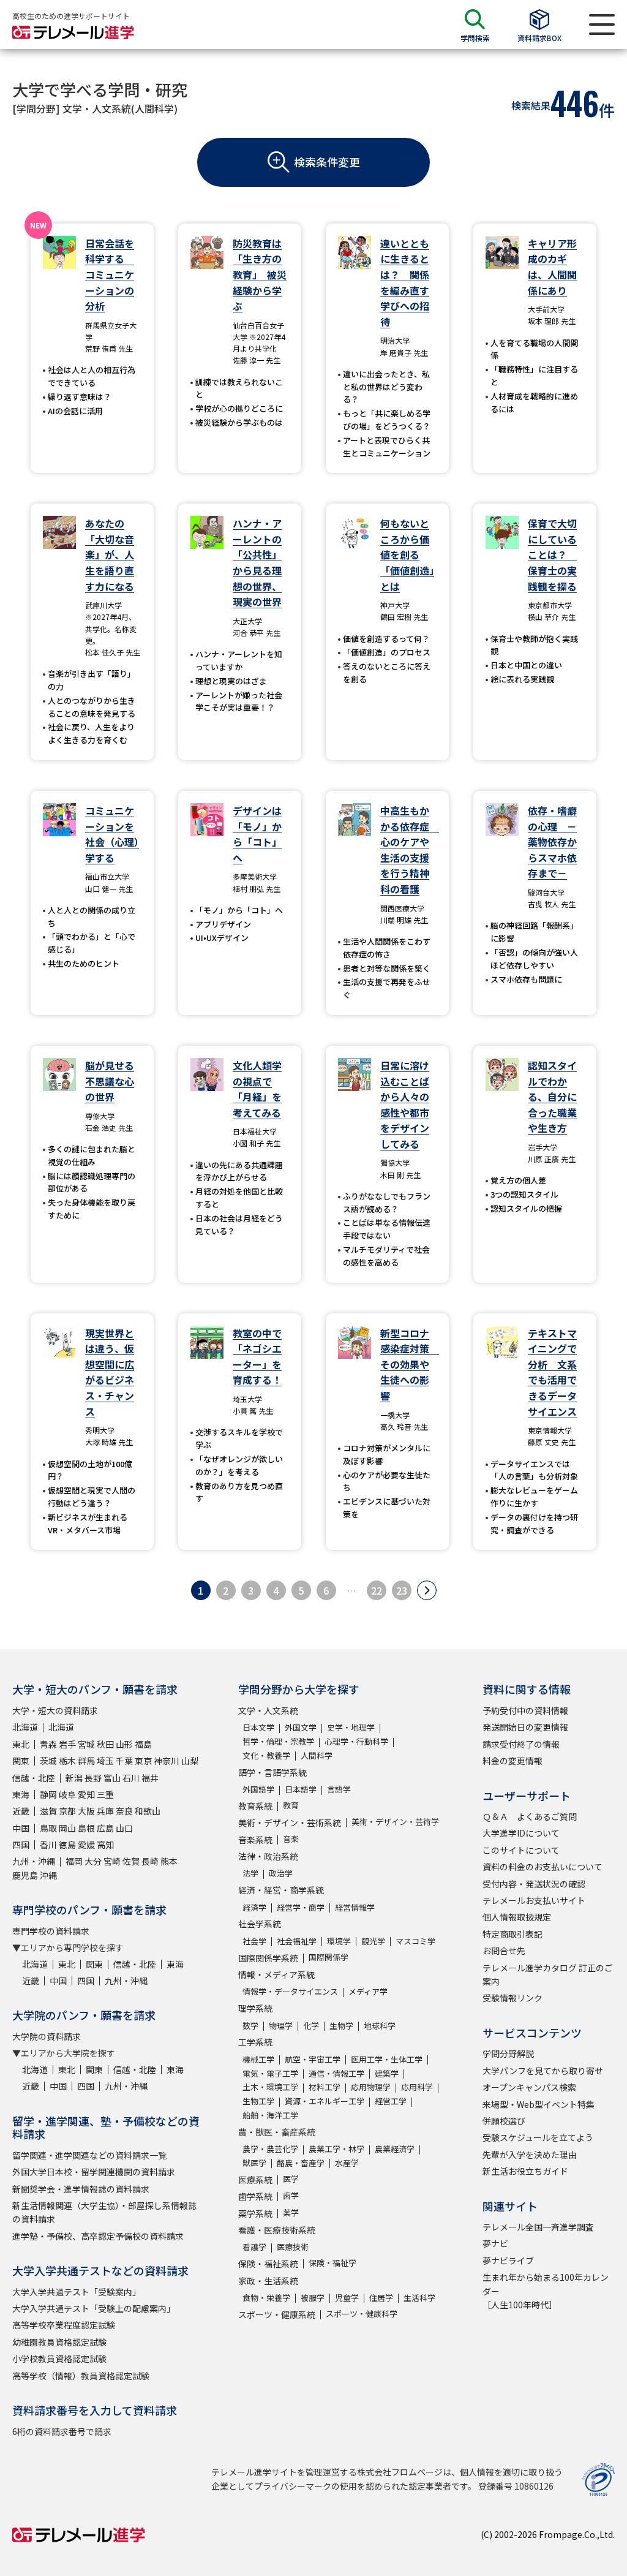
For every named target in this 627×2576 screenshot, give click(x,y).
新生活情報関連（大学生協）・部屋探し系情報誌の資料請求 (104, 2212)
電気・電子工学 (270, 2073)
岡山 (67, 1828)
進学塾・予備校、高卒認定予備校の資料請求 (98, 2236)
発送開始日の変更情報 (525, 1727)
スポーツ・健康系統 (277, 2314)
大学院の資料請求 (47, 2036)
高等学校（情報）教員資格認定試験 (81, 2376)
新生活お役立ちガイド (525, 2171)
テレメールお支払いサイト (534, 1900)
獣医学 (254, 2163)
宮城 (86, 1744)
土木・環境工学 (270, 2087)
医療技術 (293, 2247)
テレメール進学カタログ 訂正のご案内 (548, 1974)
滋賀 (48, 1811)
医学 (291, 2179)
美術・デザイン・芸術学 (395, 1822)
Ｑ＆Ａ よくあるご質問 (530, 1816)
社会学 (254, 1941)
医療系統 (255, 2180)
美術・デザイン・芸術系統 (290, 1822)
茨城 (48, 1761)
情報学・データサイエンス (290, 1991)
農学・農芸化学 (270, 2149)
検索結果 (531, 105)
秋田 (105, 1744)
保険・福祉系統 (268, 2264)
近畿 (21, 1811)
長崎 (150, 1861)
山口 (124, 1828)
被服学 (313, 2298)
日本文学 (258, 1727)
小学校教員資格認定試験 (59, 2359)
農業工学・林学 (336, 2149)
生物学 (341, 2026)
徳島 (67, 1845)
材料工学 (325, 2087)
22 (377, 1590)
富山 (112, 1778)
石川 (131, 1778)
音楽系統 (255, 1840)
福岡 (74, 1861)
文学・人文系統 (268, 1710)
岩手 (67, 1744)
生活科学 (419, 2298)
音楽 (291, 1839)
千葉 (124, 1761)
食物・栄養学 (266, 2298)
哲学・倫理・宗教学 (278, 1741)
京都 (67, 1811)
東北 (21, 1744)
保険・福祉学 (332, 2263)
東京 (143, 1761)
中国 (21, 1828)
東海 (21, 1794)
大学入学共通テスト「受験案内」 (77, 2292)
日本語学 (301, 1789)
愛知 (86, 1794)
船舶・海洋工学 (270, 2115)
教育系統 (255, 1806)
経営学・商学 (301, 1907)
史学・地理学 (351, 1727)
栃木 (67, 1761)
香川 (48, 1845)
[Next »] (427, 1590)
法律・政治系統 (268, 1856)
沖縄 (48, 1875)
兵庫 (105, 1811)
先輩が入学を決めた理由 (530, 2155)
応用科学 (417, 2087)
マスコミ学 (415, 1941)
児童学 (347, 2298)
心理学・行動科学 (356, 1741)
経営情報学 (355, 1907)
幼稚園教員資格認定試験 (59, 2342)
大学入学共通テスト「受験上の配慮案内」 (94, 2308)
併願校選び (504, 2121)
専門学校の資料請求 (51, 1931)
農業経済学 (395, 2149)
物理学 (281, 2026)
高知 (105, 1845)
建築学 (387, 2073)
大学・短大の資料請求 (55, 1710)
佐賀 (131, 1861)
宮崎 (112, 1861)
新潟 (74, 1778)
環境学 (339, 1941)
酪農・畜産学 (301, 2163)
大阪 (86, 1811)
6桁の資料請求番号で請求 (62, 2431)
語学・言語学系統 (272, 1772)
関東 (21, 1761)
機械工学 (258, 2059)
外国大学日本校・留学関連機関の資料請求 (94, 2172)
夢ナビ (495, 2243)
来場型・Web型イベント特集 (539, 2104)
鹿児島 (25, 1875)
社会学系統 (260, 1924)
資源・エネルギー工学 (325, 2101)
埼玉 (105, 1761)
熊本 (169, 1861)
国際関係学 (329, 1957)
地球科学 (380, 2026)
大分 (93, 1861)
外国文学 (301, 1727)
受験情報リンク (512, 1998)
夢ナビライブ (508, 2261)
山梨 (190, 1761)
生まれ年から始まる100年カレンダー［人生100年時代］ (546, 2291)
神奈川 (167, 1761)
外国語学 (258, 1789)
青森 (48, 1744)
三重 (105, 1794)
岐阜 (67, 1794)
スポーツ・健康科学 (362, 2313)
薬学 (291, 2212)
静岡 (48, 1794)
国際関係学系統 (268, 1958)
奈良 (124, 1811)
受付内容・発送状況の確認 (534, 1884)
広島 (105, 1828)
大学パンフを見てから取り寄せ (543, 2071)
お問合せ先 (504, 1951)
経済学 (254, 1907)
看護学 (254, 2247)
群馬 (86, 1761)
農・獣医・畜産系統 (277, 2132)
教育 (291, 1805)
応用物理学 (371, 2087)
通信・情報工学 (336, 2073)
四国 (21, 1845)
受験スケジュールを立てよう (538, 2137)
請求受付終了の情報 (521, 1744)
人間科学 (317, 1755)
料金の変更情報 (512, 1761)
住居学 (381, 2298)
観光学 (373, 1941)
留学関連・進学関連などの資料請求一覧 (89, 2155)
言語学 (339, 1789)
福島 (143, 1744)
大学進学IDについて (521, 1833)
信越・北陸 (34, 1778)
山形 (124, 1744)
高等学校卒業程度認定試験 (64, 2325)
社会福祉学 (297, 1941)
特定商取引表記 (512, 1934)
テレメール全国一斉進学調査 (538, 2227)
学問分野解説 (508, 2053)
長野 (93, 1778)
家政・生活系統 (268, 2281)
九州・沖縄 (34, 1861)
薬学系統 (255, 2213)
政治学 (281, 1873)
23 (402, 1590)
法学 (250, 1873)
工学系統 (255, 2042)
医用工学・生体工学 (387, 2059)
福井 (150, 1778)
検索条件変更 (327, 162)
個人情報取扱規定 (517, 1917)
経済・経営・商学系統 (281, 1890)
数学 (250, 2026)
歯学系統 (255, 2196)
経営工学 (391, 2101)
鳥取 (48, 1828)
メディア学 (368, 1991)
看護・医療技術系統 (277, 2230)
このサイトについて (521, 1850)
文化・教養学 (266, 1755)
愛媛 (86, 1845)
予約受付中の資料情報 (525, 1710)
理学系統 (255, 2008)
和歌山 (148, 1811)
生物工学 (258, 2101)
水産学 (347, 2163)
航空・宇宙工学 (313, 2059)
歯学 (291, 2195)
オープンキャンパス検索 (529, 2087)
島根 (86, 1828)
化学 (311, 2026)
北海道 (25, 1727)
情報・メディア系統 (276, 1974)
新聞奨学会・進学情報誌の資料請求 (81, 2189)
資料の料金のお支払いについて (543, 1867)
